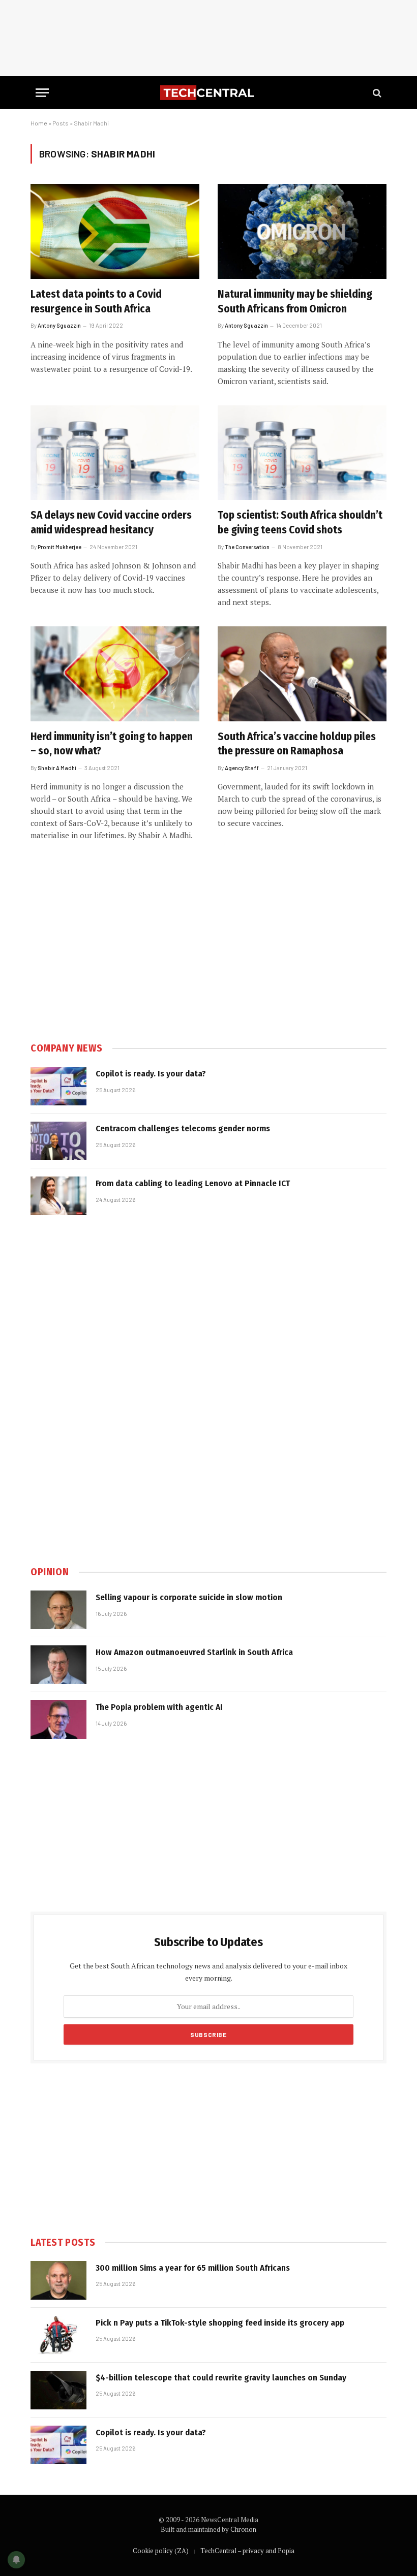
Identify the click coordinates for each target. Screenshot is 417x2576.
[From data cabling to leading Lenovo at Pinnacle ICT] (58, 1196)
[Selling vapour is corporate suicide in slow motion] (58, 1610)
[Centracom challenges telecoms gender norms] (58, 1141)
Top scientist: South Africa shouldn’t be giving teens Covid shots (300, 522)
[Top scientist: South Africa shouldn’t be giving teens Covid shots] (302, 453)
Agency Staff (242, 768)
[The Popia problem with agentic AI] (58, 1720)
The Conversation (247, 547)
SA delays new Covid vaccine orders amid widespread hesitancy (111, 522)
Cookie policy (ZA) (161, 2551)
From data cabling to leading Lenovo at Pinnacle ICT (193, 1183)
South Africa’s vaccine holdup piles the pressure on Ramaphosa (297, 744)
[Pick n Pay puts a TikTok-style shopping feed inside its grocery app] (58, 2335)
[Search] (376, 93)
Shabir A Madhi (57, 768)
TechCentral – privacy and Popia (247, 2551)
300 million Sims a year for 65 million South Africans (193, 2268)
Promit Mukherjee (59, 547)
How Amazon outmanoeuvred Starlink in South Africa (194, 1652)
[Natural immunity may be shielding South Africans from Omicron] (302, 231)
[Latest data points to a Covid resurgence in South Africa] (115, 231)
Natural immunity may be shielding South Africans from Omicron (295, 301)
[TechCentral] (208, 93)
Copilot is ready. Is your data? (151, 1074)
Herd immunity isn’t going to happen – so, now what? (112, 744)
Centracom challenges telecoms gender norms (183, 1128)
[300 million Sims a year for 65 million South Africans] (58, 2280)
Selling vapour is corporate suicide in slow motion (189, 1597)
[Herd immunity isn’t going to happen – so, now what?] (115, 674)
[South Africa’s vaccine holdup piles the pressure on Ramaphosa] (302, 674)
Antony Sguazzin (59, 325)
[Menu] (42, 93)
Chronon (243, 2529)
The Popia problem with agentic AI (159, 1707)
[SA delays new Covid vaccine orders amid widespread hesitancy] (115, 453)
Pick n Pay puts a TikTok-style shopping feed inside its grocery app (220, 2323)
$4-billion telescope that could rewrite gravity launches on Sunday (221, 2378)
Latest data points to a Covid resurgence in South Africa (96, 301)
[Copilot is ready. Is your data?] (58, 1086)
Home (39, 123)
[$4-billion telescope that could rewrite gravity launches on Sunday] (58, 2390)
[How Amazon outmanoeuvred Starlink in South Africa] (58, 1665)
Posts (61, 123)
